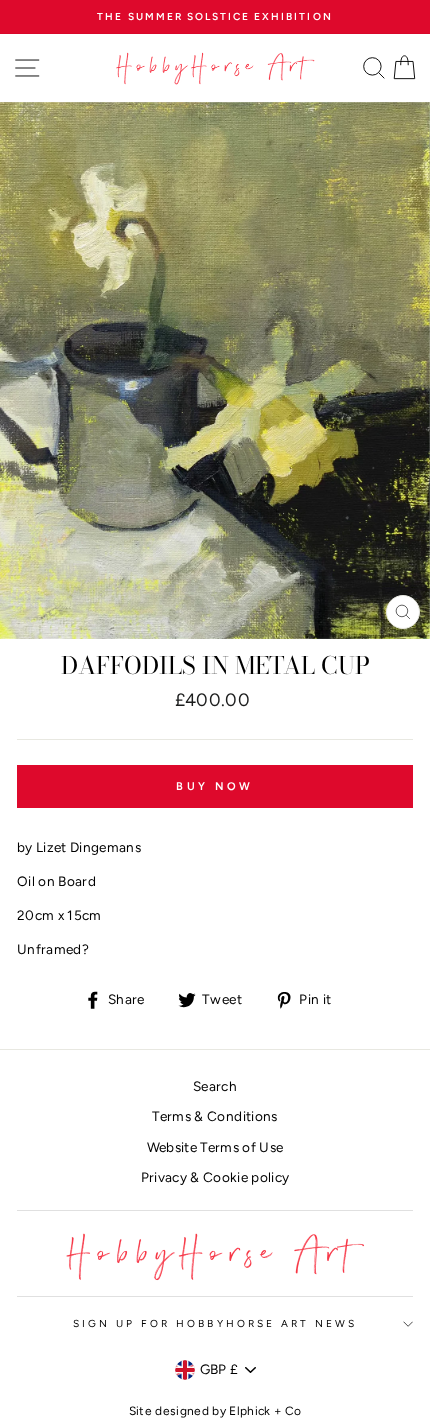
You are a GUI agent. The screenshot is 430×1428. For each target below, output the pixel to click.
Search (215, 1086)
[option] (215, 17)
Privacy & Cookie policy (215, 1177)
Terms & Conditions (214, 1116)
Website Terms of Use (215, 1147)
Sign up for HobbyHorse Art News (215, 1323)
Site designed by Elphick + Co (215, 1411)
